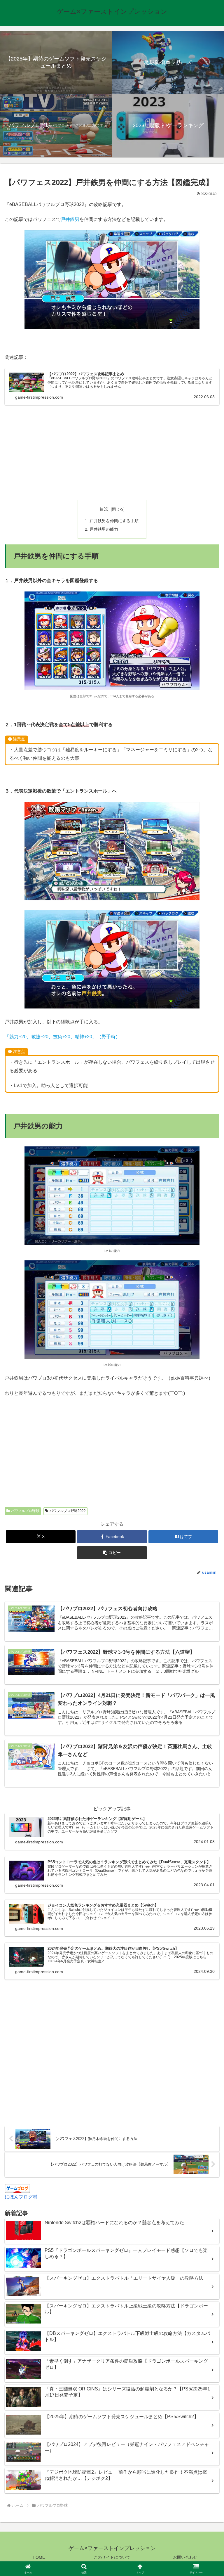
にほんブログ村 (21, 2197)
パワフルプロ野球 (25, 1511)
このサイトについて (112, 2557)
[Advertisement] (112, 452)
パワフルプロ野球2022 (68, 1511)
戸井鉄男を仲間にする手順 (114, 521)
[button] (112, 1553)
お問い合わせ (185, 2557)
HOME (39, 2557)
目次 (104, 509)
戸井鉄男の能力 (104, 529)
